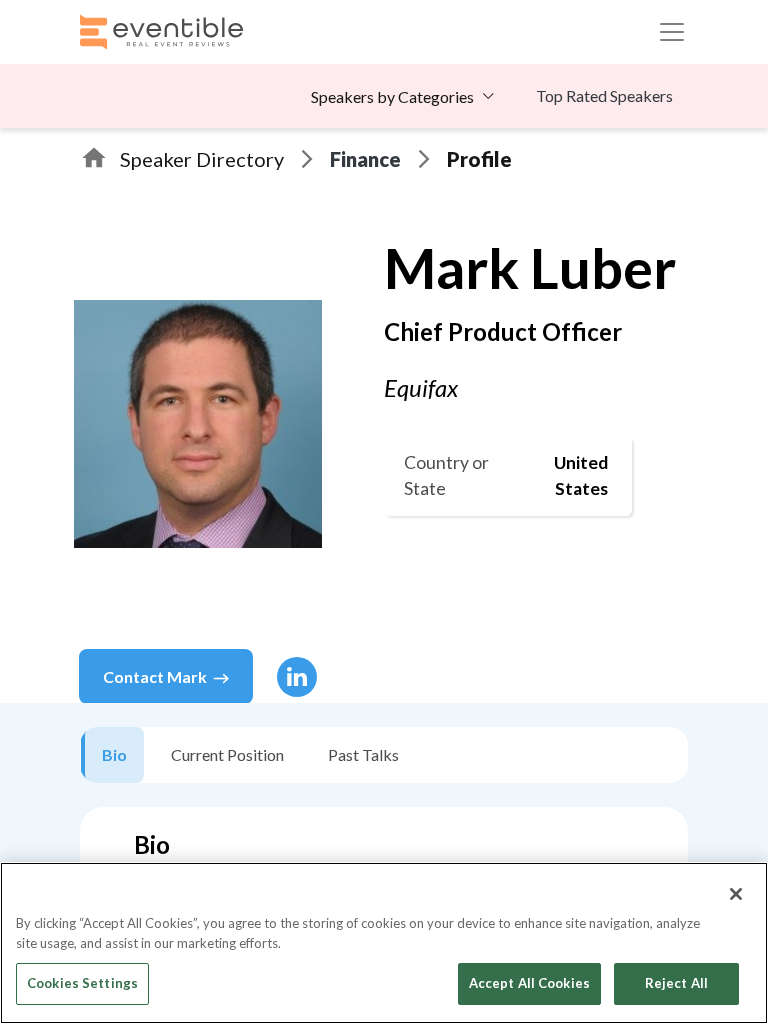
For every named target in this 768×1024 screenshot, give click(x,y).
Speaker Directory (202, 159)
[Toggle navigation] (672, 32)
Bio (114, 754)
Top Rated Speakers (604, 95)
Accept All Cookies (529, 983)
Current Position (227, 754)
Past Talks (363, 754)
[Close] (736, 894)
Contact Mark (155, 676)
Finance (365, 159)
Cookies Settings (82, 983)
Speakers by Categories (392, 96)
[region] (384, 943)
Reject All (676, 983)
